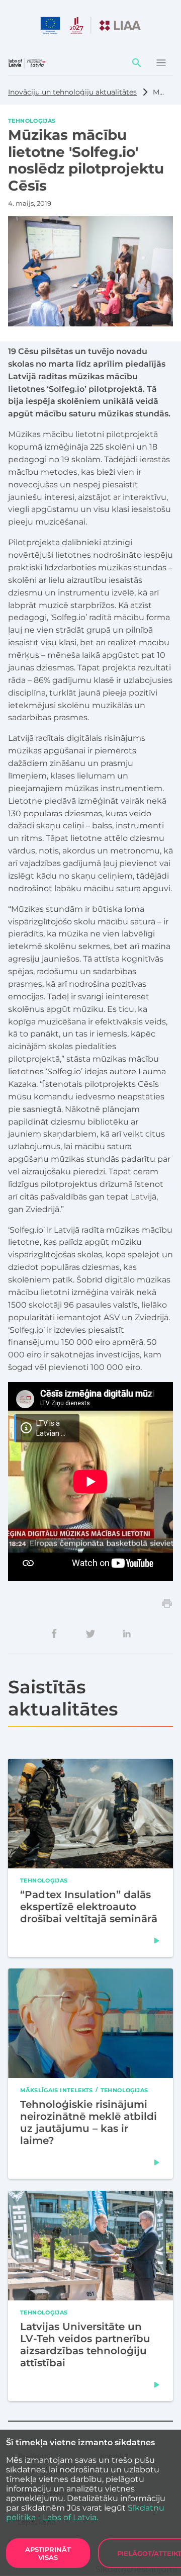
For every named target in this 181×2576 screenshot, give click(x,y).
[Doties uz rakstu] (157, 1940)
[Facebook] (54, 1634)
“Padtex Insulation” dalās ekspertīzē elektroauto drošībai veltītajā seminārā (89, 1906)
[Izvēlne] (161, 63)
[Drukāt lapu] (167, 1603)
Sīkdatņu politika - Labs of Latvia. (85, 2513)
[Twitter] (90, 1634)
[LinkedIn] (127, 1634)
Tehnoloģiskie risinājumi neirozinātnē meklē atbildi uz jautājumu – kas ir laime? (88, 2122)
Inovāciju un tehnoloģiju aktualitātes (72, 92)
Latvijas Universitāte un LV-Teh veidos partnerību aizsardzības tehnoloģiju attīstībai (85, 2344)
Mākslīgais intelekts (57, 2090)
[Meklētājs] (137, 63)
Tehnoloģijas (32, 120)
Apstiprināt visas (48, 2553)
